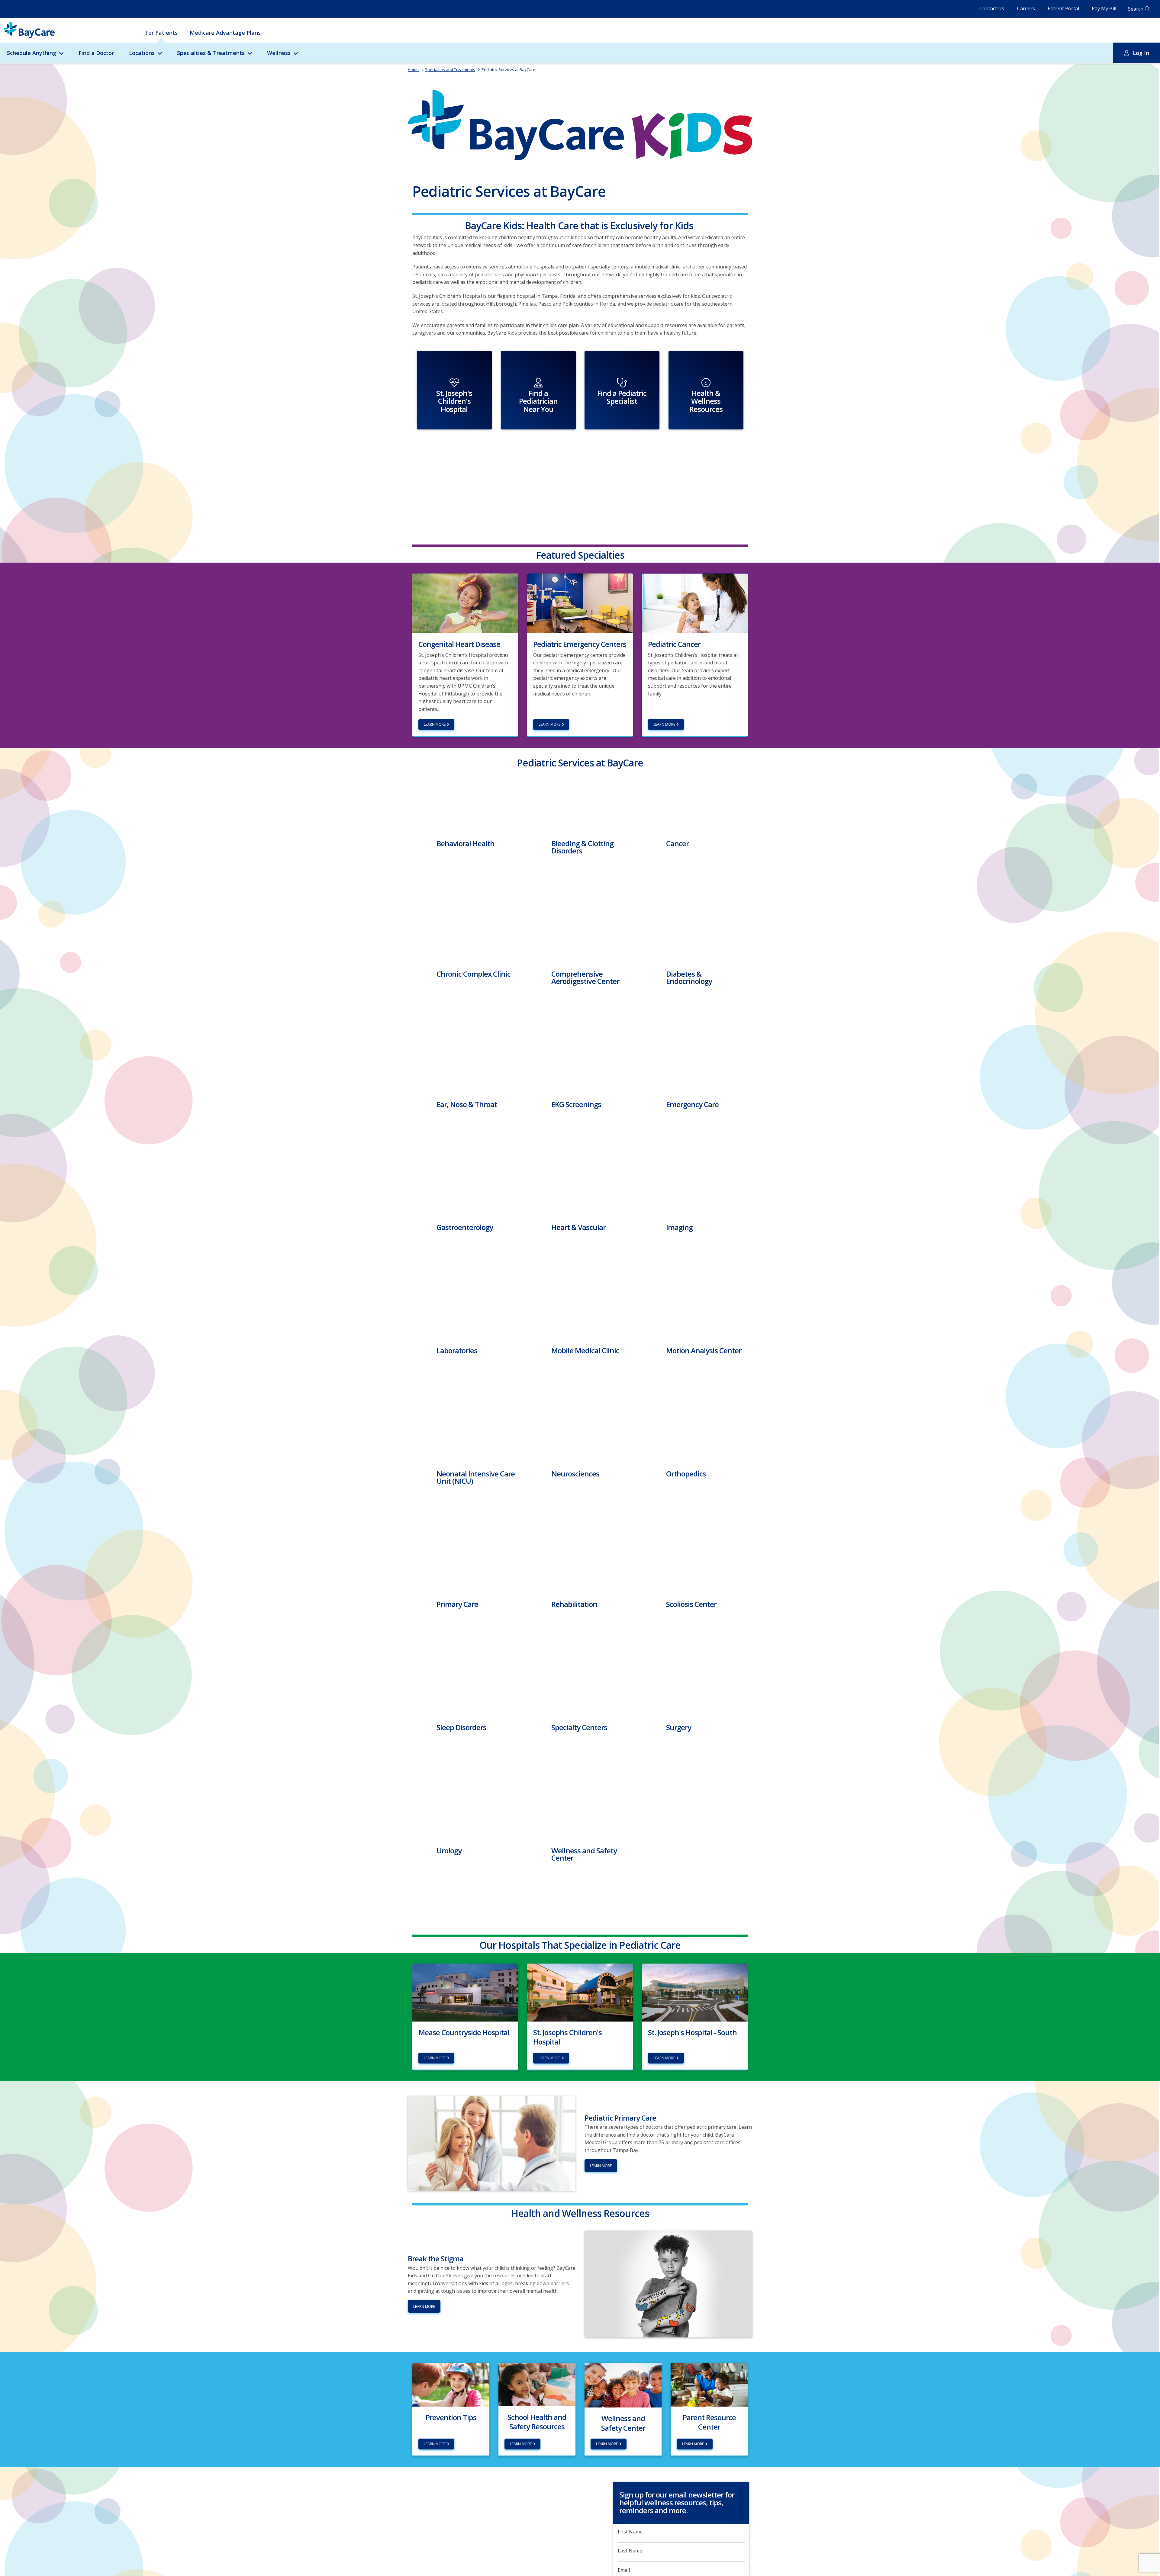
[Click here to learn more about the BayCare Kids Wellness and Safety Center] (623, 2385)
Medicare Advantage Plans (225, 33)
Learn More (601, 2166)
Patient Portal (1063, 8)
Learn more (435, 724)
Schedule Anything (32, 53)
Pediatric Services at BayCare (508, 69)
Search (1136, 9)
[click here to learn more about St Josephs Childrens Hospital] (580, 1992)
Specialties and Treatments (450, 69)
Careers (1026, 8)
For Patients (161, 33)
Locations (142, 53)
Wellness (279, 53)
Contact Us (992, 8)
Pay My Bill (1104, 8)
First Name (630, 2532)
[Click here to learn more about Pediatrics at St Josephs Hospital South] (695, 1992)
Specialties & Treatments (211, 53)
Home (413, 69)
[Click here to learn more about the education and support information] (709, 2384)
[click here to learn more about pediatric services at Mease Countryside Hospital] (465, 1992)
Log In (1141, 53)
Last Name (630, 2551)
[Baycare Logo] (29, 30)
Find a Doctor (96, 53)
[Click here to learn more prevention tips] (451, 2384)
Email (624, 2570)
